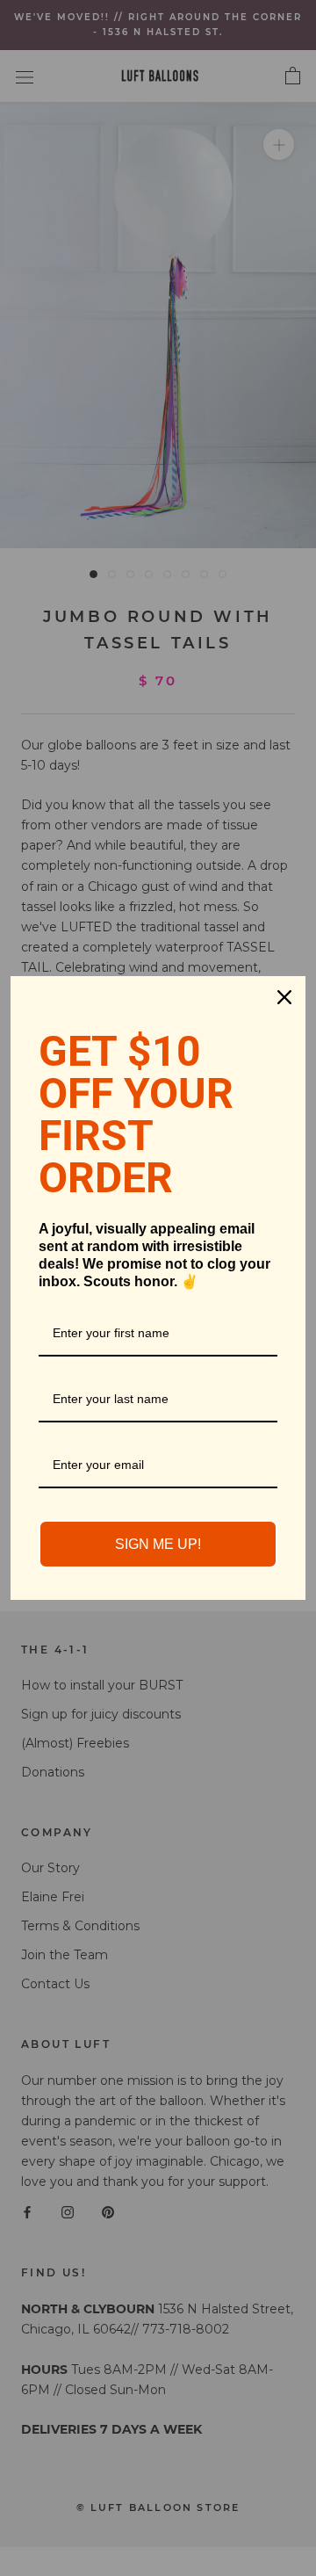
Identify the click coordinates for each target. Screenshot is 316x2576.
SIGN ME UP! (158, 1544)
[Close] (284, 997)
